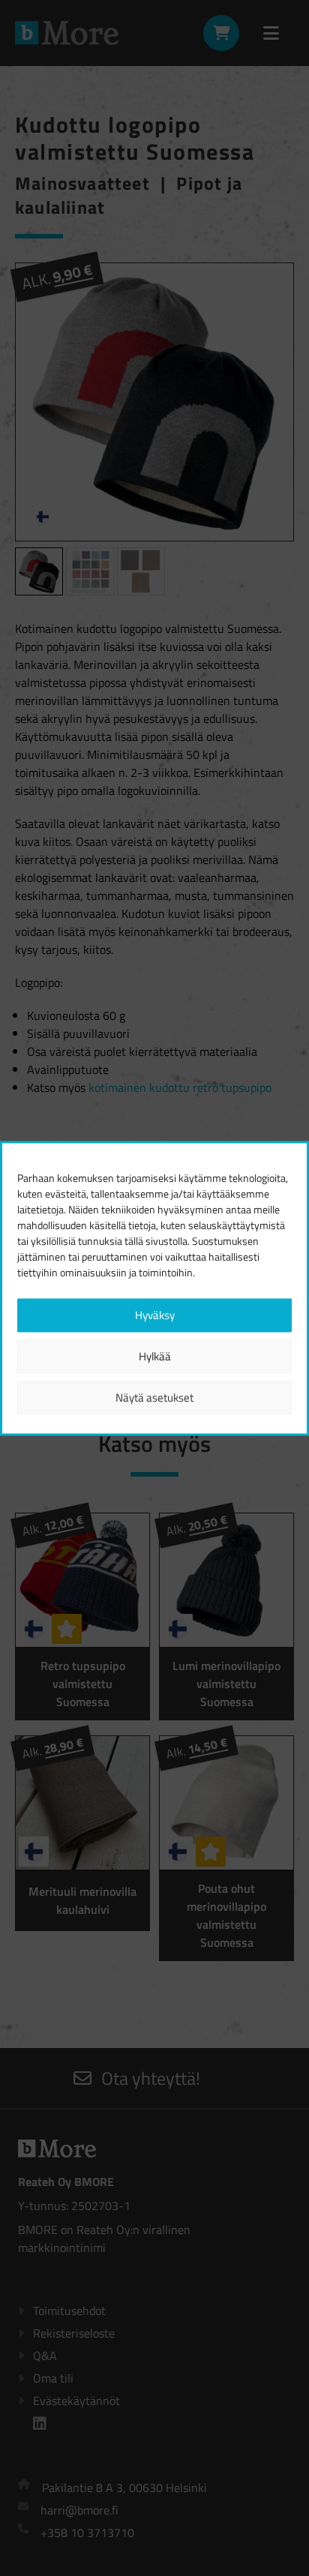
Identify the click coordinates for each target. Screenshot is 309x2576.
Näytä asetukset (154, 1397)
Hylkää (155, 1356)
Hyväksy (155, 1315)
